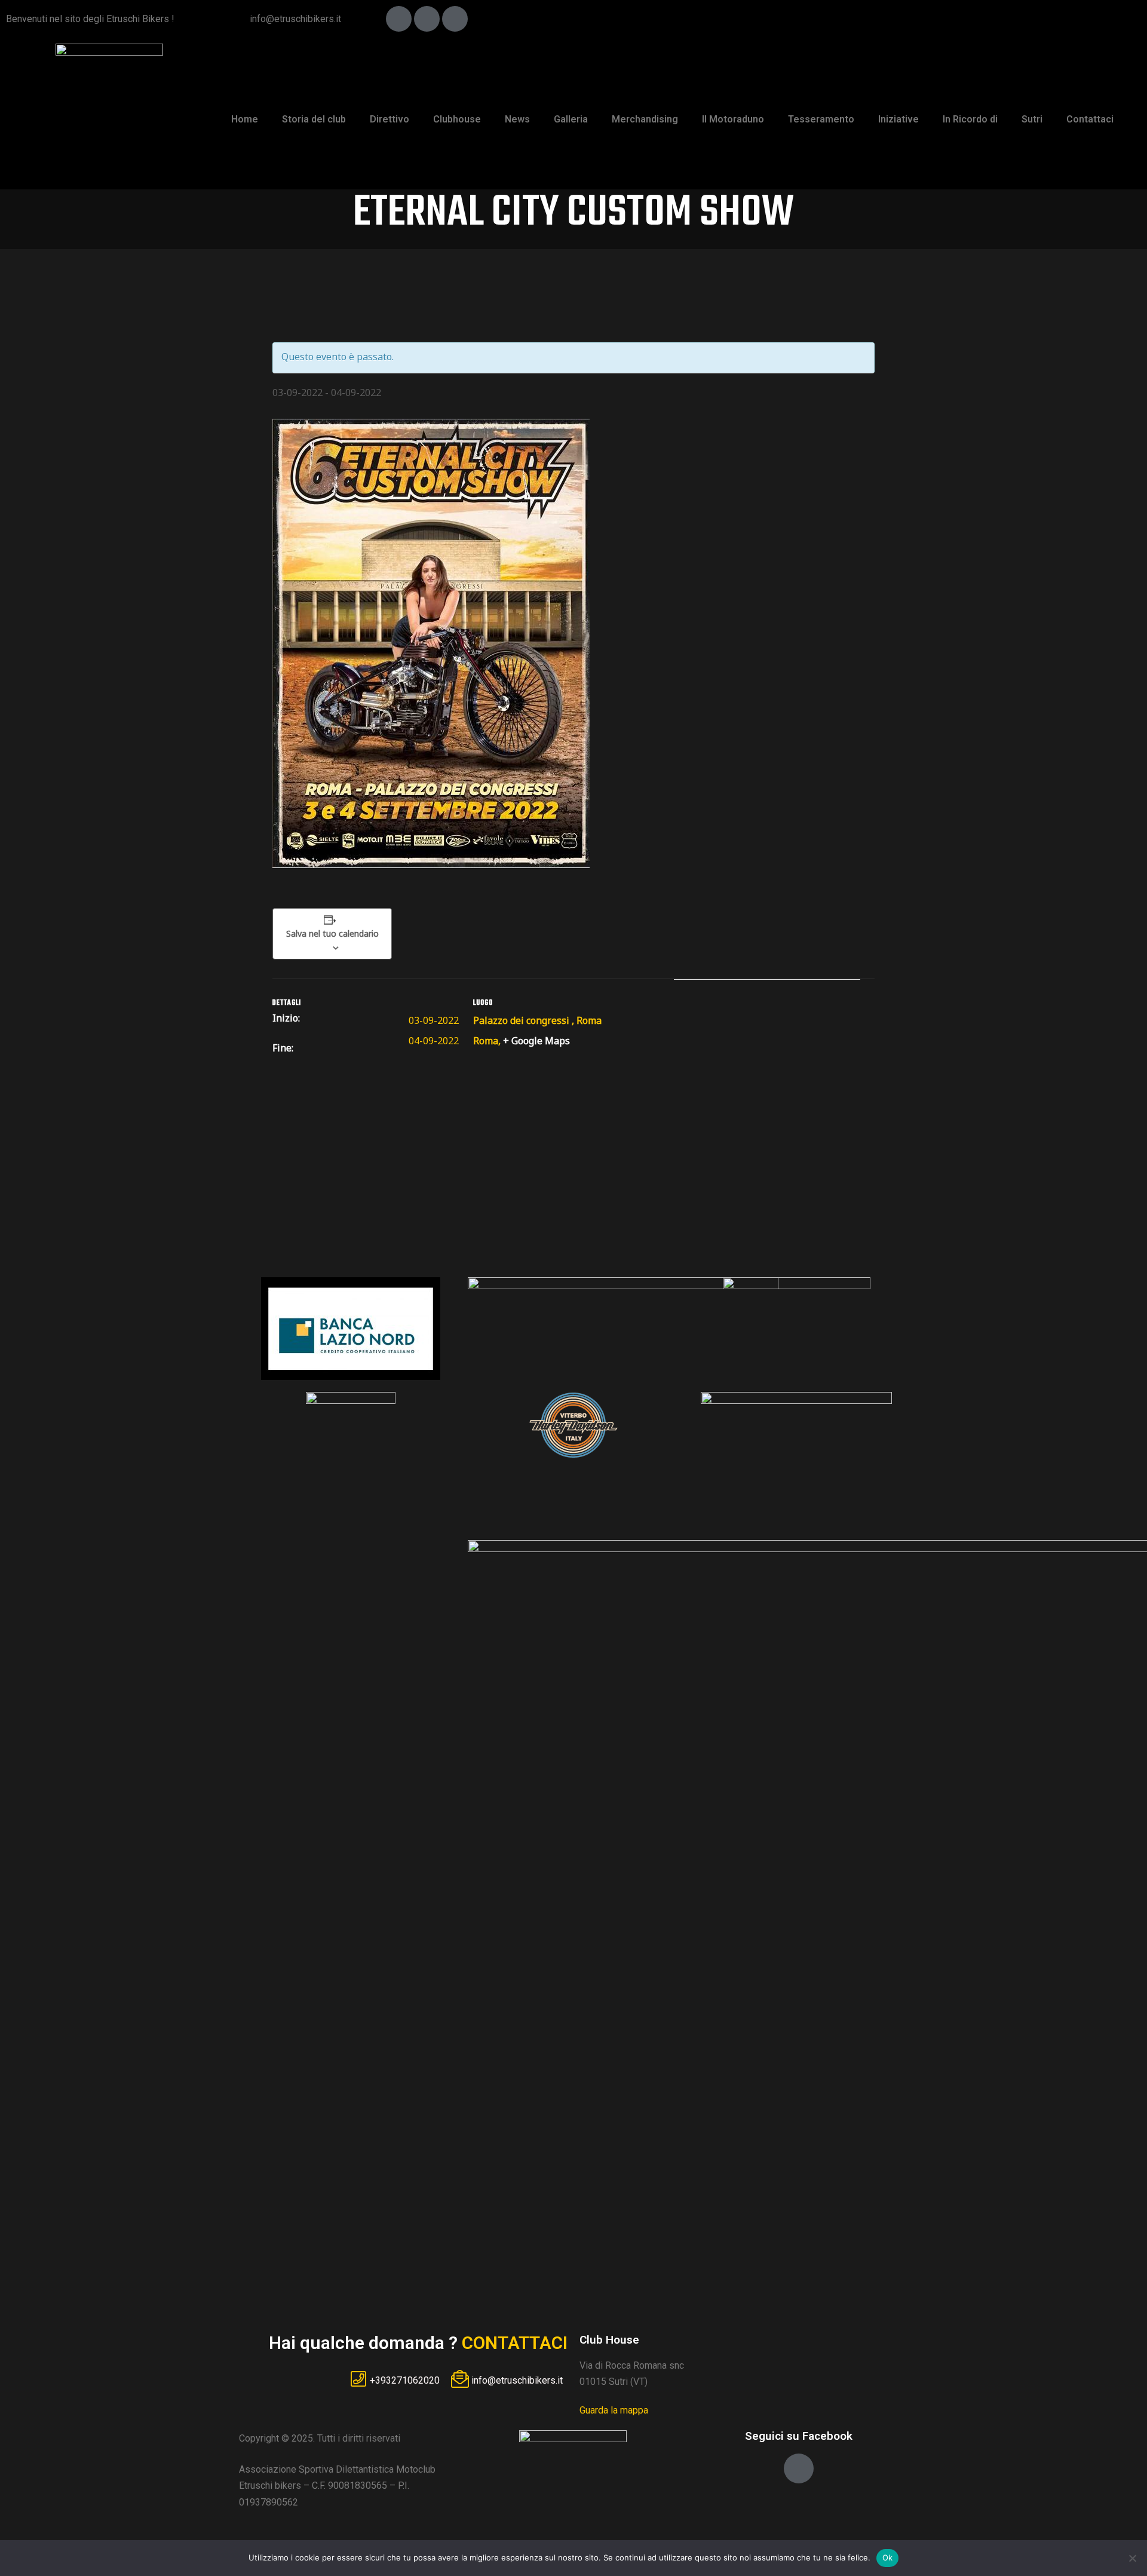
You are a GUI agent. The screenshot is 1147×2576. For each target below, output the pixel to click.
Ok (888, 2557)
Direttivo (390, 119)
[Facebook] (399, 19)
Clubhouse (457, 119)
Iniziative (898, 119)
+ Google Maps (536, 1041)
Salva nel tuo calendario (332, 933)
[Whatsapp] (455, 19)
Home (245, 119)
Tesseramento (821, 119)
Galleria (571, 119)
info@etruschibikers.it (295, 19)
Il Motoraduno (733, 119)
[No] (1132, 2558)
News (517, 119)
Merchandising (645, 119)
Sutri (1032, 119)
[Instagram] (427, 19)
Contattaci (1090, 119)
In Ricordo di (970, 119)
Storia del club (314, 119)
